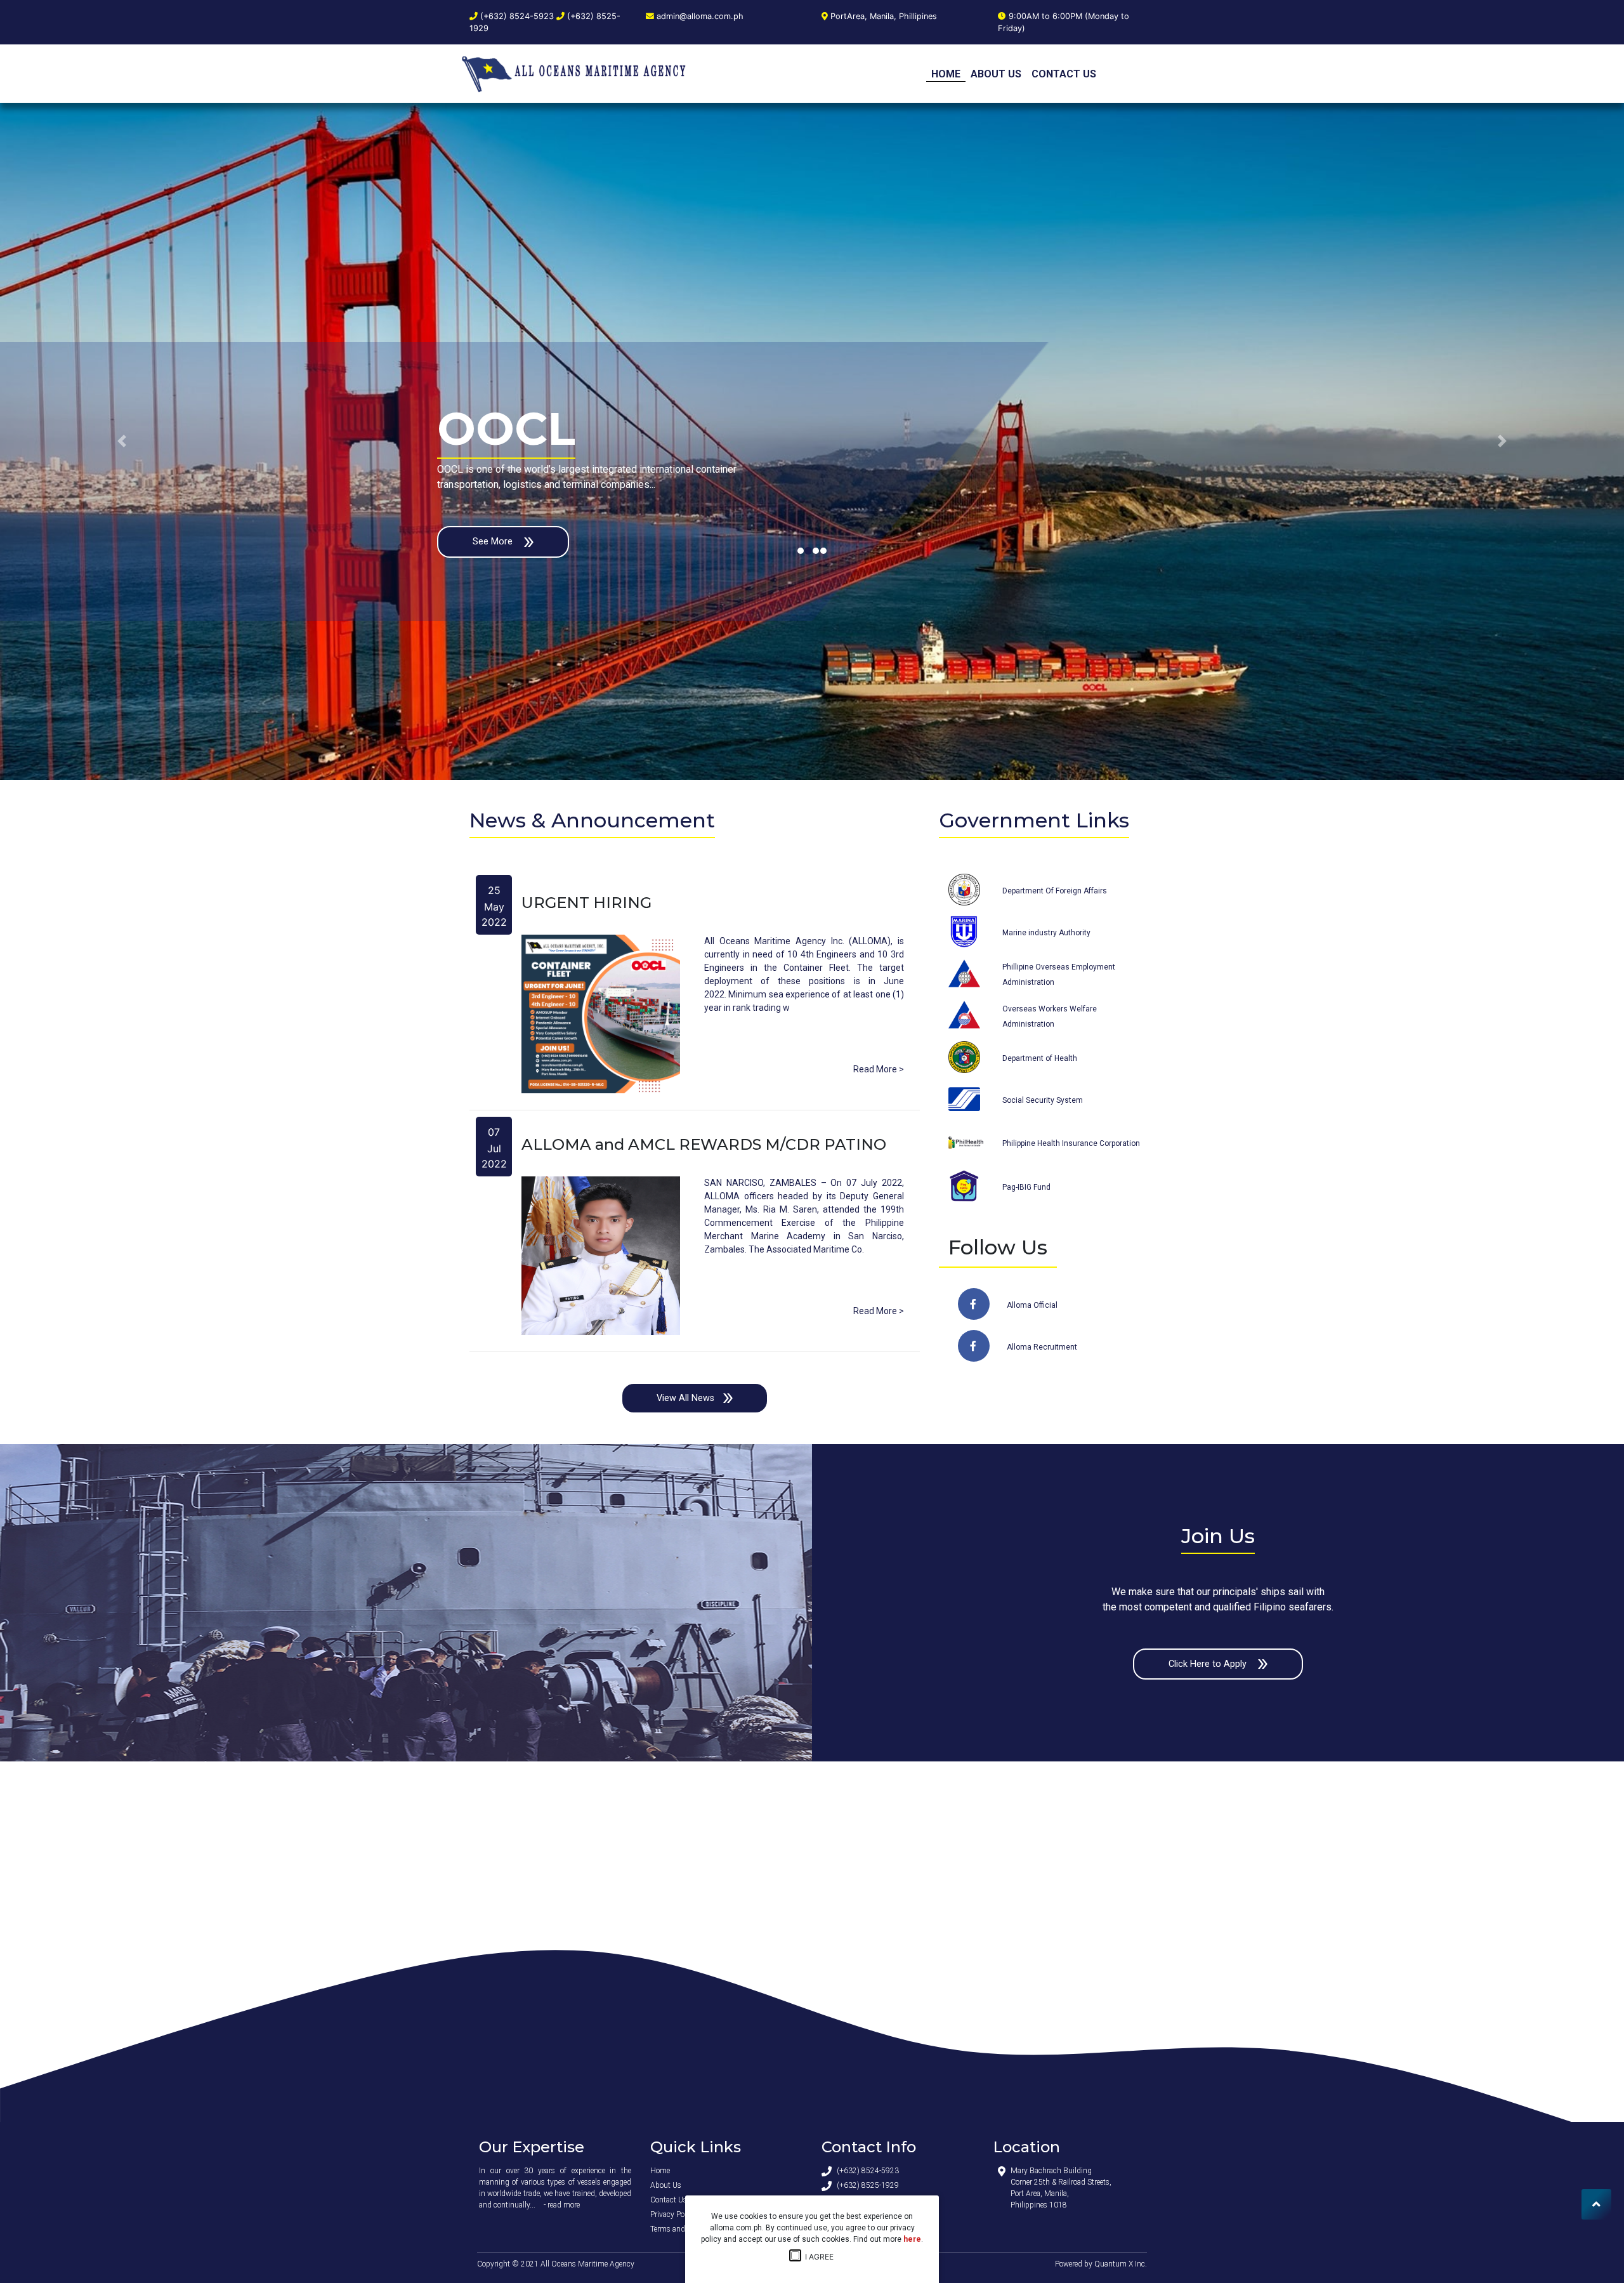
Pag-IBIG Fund (1026, 1187)
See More (494, 542)
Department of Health (1040, 1058)
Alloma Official (1032, 1305)
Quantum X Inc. (1121, 2264)
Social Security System (1043, 1100)
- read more (562, 2205)
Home (946, 74)
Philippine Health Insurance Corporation (1071, 1143)
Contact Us (1064, 74)
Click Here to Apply (1209, 1664)
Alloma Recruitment (1042, 1347)
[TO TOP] (1596, 2204)
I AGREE (816, 2257)
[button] (122, 441)
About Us (996, 74)
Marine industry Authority (1046, 933)
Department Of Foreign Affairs (1055, 891)
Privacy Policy (673, 2214)
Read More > (879, 1069)
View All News (685, 1398)
